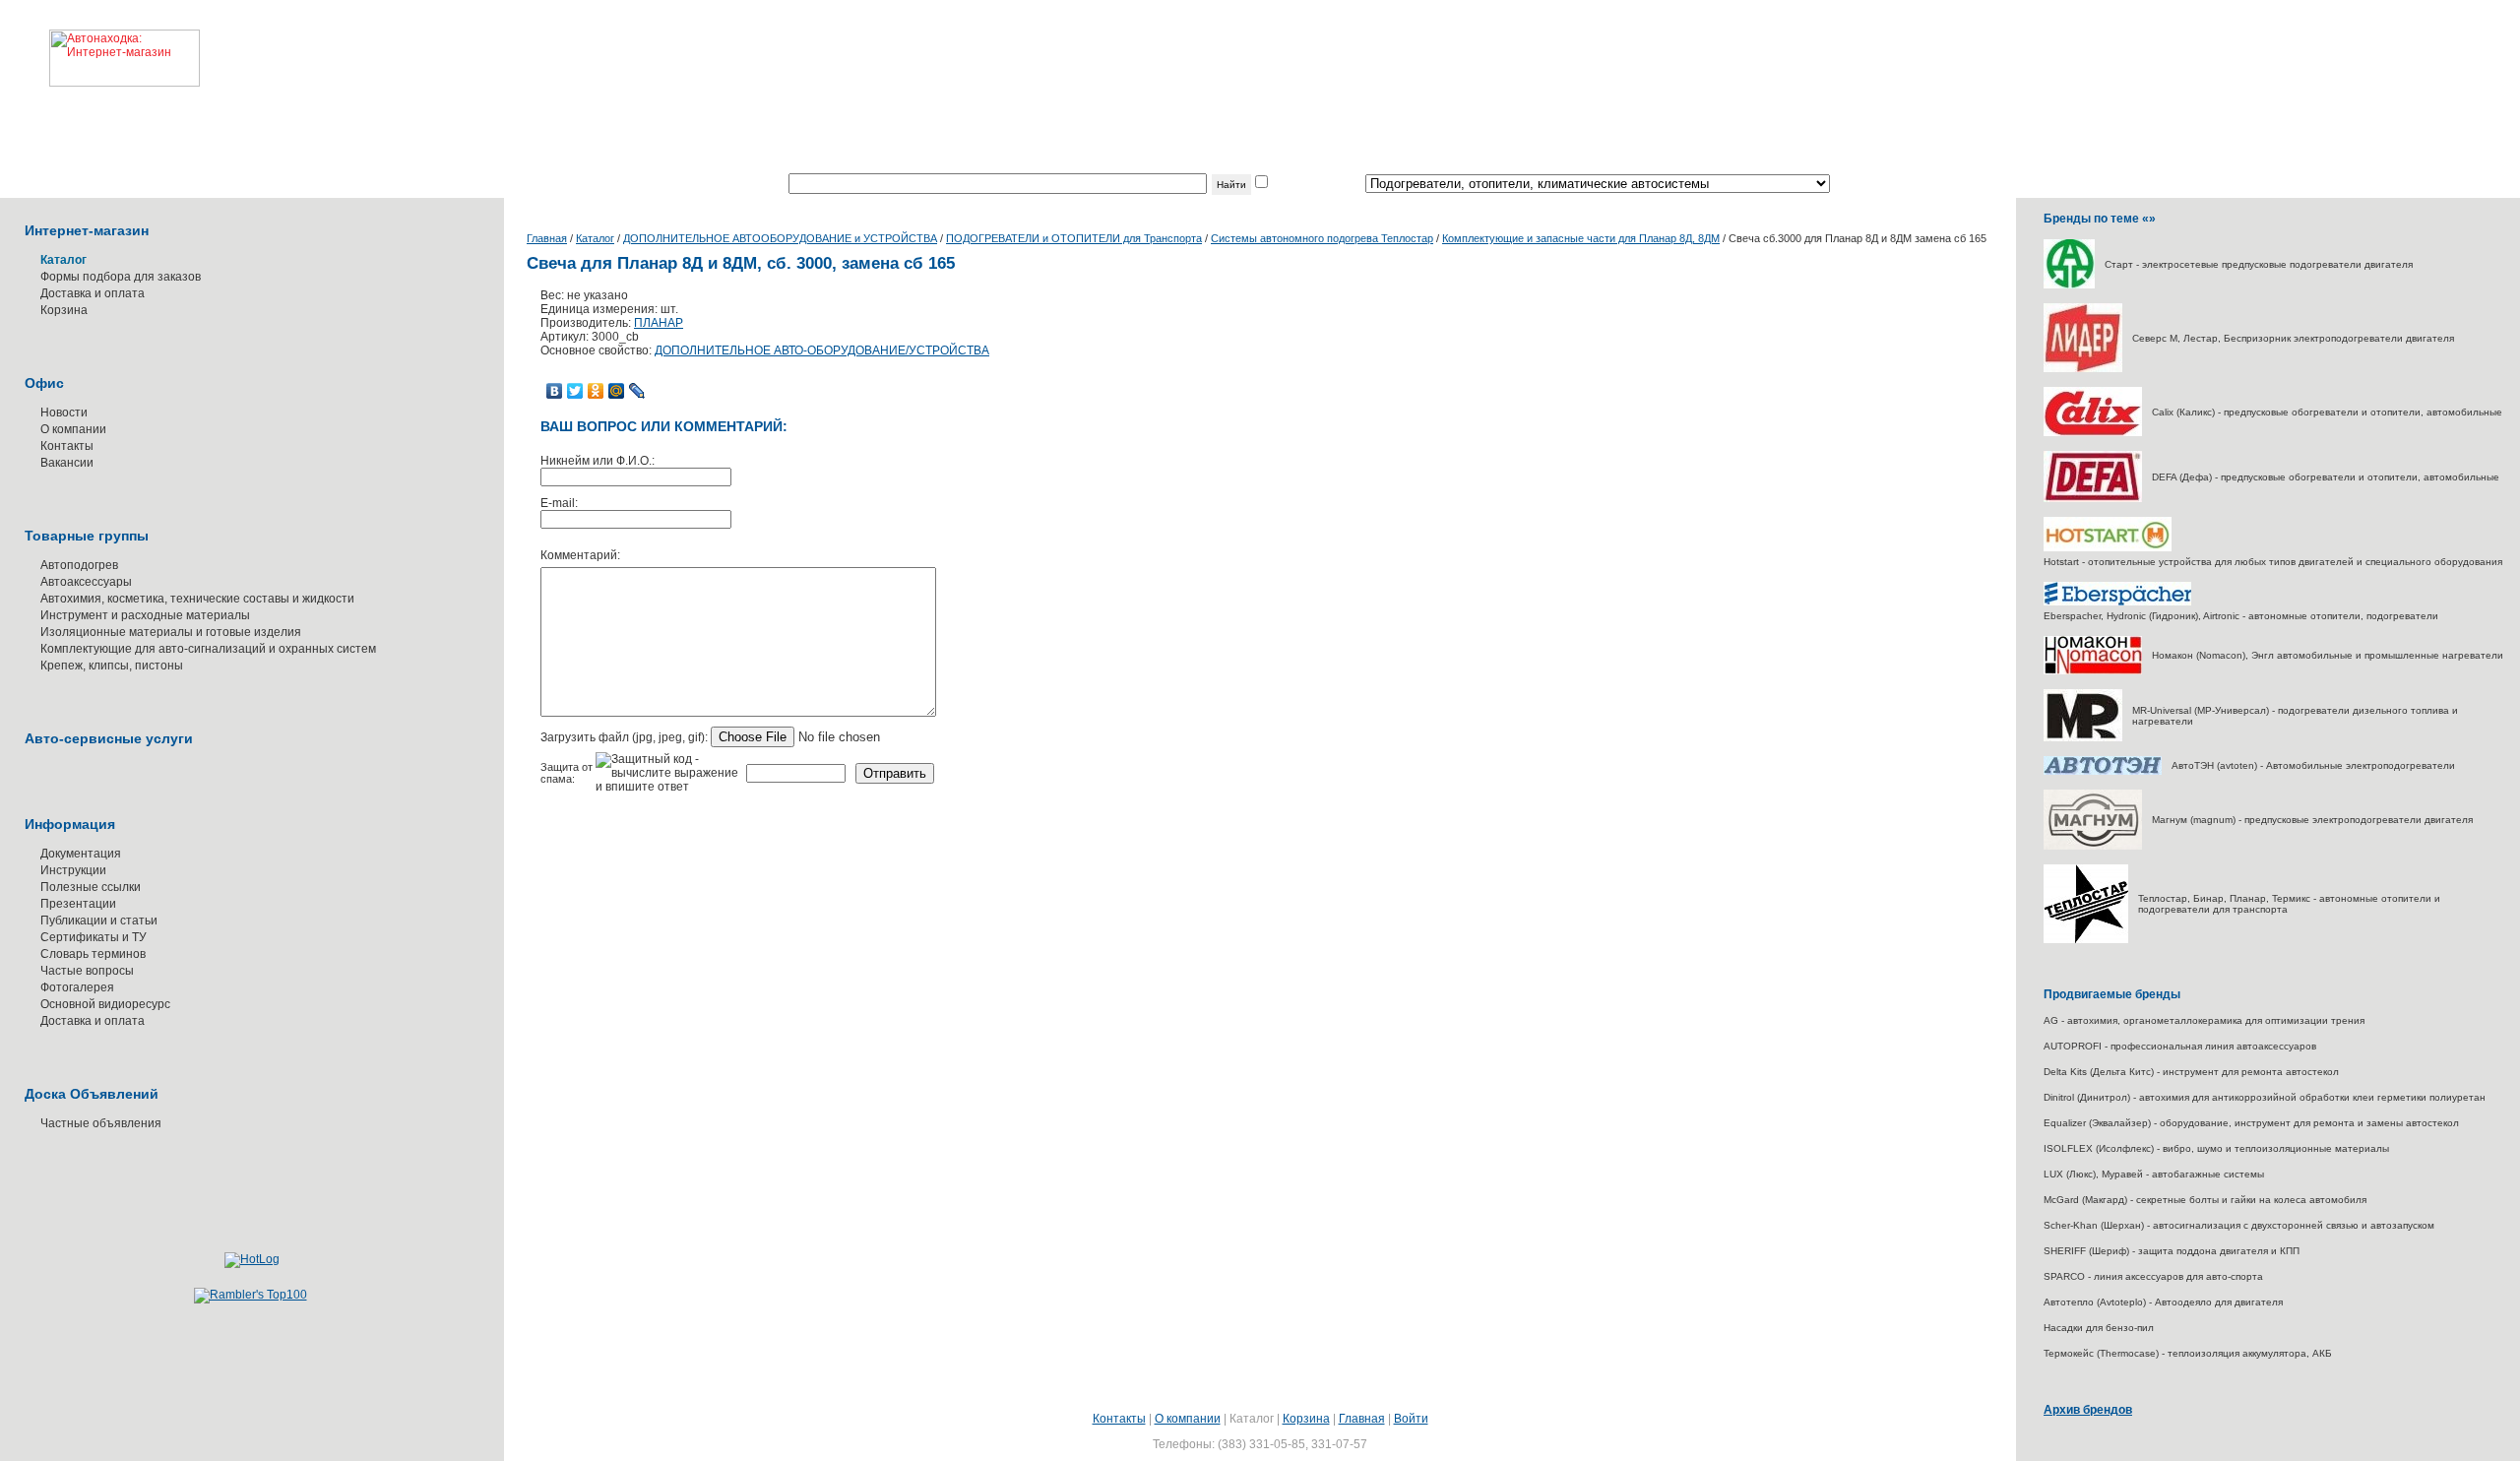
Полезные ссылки (91, 887)
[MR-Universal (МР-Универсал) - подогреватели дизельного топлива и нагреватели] (2083, 738)
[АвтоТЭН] (2103, 771)
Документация (81, 854)
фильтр (1291, 184)
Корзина (64, 310)
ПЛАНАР (659, 323)
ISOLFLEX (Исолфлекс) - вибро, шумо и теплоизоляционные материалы (2216, 1148)
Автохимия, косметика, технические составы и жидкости (197, 599)
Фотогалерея (77, 987)
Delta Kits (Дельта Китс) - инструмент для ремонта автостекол (2191, 1072)
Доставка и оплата (93, 293)
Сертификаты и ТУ (94, 937)
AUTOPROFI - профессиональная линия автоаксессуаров (2180, 1046)
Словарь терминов (93, 954)
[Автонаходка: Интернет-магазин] (100, 43)
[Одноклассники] (596, 391)
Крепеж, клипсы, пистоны (112, 666)
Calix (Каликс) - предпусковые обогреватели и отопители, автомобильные (2327, 412)
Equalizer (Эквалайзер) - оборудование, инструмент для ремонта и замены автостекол (2251, 1123)
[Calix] (2093, 433)
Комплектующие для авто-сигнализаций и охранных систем (208, 649)
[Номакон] (2093, 671)
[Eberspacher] (2117, 602)
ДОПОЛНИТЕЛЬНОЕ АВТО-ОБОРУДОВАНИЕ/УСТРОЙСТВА (822, 350)
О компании (73, 429)
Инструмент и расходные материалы (145, 615)
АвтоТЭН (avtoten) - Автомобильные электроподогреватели (2313, 765)
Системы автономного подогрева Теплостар (1322, 238)
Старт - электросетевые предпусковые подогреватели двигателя (2259, 264)
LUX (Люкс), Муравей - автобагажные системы (2154, 1174)
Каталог (595, 238)
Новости (64, 413)
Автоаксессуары (86, 582)
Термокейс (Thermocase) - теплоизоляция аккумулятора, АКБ (2188, 1353)
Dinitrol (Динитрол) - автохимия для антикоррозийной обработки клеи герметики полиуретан (2265, 1097)
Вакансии (67, 463)
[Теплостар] (2086, 940)
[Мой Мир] (617, 391)
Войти (1411, 1419)
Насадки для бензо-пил (2099, 1328)
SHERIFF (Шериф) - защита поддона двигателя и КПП (2172, 1251)
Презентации (78, 904)
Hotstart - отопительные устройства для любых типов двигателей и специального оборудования (2273, 562)
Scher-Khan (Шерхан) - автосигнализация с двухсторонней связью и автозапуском (2239, 1225)
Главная (547, 238)
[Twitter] (575, 391)
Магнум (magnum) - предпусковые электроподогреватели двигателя (2312, 820)
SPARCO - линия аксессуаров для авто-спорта (2153, 1276)
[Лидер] (2083, 369)
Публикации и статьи (99, 921)
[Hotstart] (2108, 548)
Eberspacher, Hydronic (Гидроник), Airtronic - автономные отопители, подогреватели (2241, 616)
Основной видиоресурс (105, 1004)
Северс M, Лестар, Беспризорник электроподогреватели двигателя (2293, 338)
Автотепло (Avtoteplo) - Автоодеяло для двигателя (2163, 1302)
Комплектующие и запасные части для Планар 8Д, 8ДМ (1581, 238)
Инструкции (73, 870)
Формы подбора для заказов (121, 277)
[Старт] (2069, 285)
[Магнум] (2093, 846)
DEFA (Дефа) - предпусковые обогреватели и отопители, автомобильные (2326, 477)
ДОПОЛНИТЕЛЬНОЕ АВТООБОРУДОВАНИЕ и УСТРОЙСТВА (780, 238)
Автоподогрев (79, 565)
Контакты (67, 446)
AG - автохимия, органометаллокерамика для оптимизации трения (2204, 1020)
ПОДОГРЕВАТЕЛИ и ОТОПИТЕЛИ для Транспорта (1074, 238)
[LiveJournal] (637, 391)
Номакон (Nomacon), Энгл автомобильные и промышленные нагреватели (2328, 655)
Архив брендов (2088, 1410)
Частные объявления (101, 1123)
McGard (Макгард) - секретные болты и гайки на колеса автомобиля (2205, 1200)
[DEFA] (2093, 499)
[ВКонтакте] (555, 391)
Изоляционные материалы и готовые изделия (171, 632)
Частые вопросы (87, 971)
